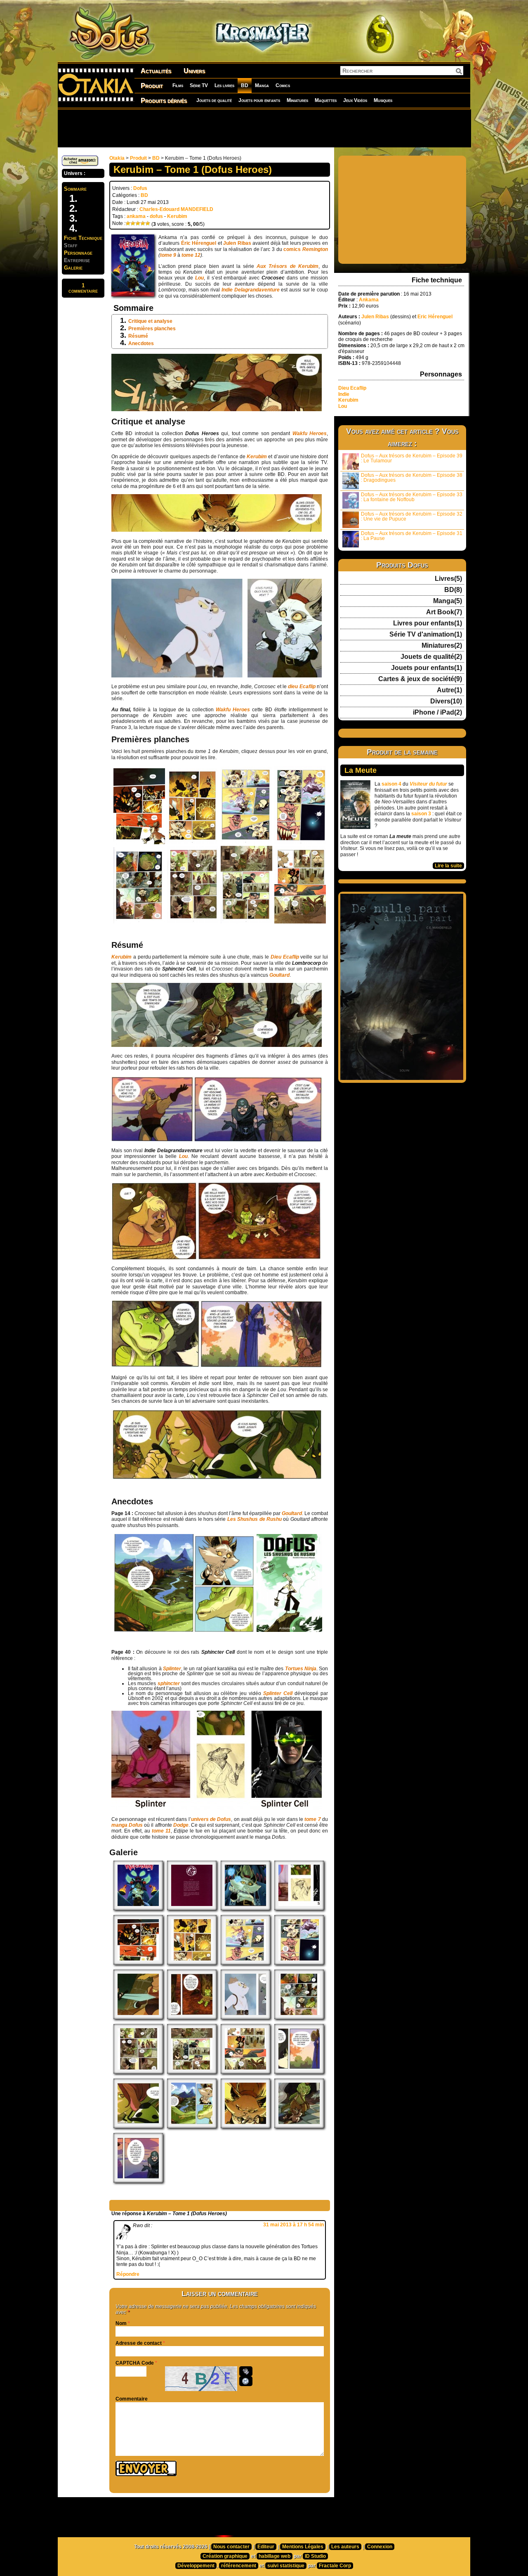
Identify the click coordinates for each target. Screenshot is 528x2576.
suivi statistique (286, 2566)
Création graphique (225, 2556)
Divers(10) (446, 701)
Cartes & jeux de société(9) (420, 679)
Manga (262, 85)
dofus (156, 216)
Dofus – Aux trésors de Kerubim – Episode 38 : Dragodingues (412, 478)
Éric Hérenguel (199, 243)
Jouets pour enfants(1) (427, 668)
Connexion (380, 2547)
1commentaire (83, 288)
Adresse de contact (139, 2343)
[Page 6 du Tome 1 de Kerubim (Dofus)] (138, 2072)
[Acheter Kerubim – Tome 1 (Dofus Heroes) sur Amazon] (80, 164)
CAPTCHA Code (135, 2363)
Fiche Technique (83, 238)
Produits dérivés (164, 101)
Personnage (78, 253)
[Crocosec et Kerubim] (299, 2126)
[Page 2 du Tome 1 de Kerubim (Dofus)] (192, 1963)
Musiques (383, 100)
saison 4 (391, 784)
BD (245, 85)
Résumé (138, 336)
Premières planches (152, 329)
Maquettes (326, 100)
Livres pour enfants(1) (428, 623)
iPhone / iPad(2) (437, 713)
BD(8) (453, 590)
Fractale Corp (335, 2566)
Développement (196, 2566)
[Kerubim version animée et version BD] (245, 2017)
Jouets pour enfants (259, 100)
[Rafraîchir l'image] (246, 2381)
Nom (121, 2323)
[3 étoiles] (138, 223)
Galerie (73, 268)
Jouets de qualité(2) (431, 657)
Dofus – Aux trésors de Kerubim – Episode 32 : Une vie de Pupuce (412, 516)
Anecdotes (141, 343)
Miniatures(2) (442, 646)
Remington (315, 249)
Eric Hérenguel (435, 317)
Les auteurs (345, 2547)
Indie (344, 394)
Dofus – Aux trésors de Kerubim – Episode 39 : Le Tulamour (412, 458)
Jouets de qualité (214, 100)
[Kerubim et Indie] (138, 2017)
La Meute (361, 770)
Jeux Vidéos (355, 100)
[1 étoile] (128, 223)
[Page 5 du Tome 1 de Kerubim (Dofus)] (299, 2017)
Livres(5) (448, 579)
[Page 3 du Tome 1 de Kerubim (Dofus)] (245, 1963)
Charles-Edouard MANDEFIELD (176, 209)
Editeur (266, 2547)
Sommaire (75, 189)
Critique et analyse (150, 321)
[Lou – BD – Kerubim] (138, 2126)
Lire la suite (448, 866)
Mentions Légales (303, 2547)
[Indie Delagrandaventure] (138, 2181)
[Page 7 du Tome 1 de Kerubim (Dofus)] (192, 2072)
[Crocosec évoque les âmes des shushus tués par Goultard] (192, 2126)
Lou (343, 406)
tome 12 (191, 255)
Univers (194, 71)
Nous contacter (231, 2547)
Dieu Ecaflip (352, 388)
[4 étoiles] (143, 223)
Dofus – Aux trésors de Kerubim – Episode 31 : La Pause (412, 536)
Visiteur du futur (428, 784)
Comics (283, 85)
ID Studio (315, 2556)
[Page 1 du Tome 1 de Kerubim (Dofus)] (138, 1963)
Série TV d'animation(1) (426, 635)
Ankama (369, 300)
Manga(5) (448, 601)
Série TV (199, 85)
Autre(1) (449, 690)
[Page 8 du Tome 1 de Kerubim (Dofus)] (245, 2072)
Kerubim (177, 216)
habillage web (275, 2556)
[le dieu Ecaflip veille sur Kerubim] (245, 2126)
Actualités (156, 71)
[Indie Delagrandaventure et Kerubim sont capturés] (192, 2017)
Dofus (140, 188)
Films (178, 85)
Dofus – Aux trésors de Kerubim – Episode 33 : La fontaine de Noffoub (412, 497)
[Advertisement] (264, 128)
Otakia (117, 158)
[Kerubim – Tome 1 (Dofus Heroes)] (138, 1908)
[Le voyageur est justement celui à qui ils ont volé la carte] (299, 2072)
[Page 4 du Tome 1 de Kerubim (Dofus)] (299, 1963)
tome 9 (168, 255)
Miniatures (297, 100)
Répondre (128, 2274)
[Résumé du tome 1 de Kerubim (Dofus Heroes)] (192, 1908)
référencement (239, 2566)
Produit (152, 86)
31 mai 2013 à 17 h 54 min (293, 2225)
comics (293, 249)
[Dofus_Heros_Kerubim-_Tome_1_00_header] (245, 1908)
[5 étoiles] (148, 223)
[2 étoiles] (133, 223)
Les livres (224, 85)
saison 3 (421, 814)
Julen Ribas (237, 243)
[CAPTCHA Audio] (246, 2371)
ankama (136, 216)
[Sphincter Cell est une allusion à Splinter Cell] (299, 1908)
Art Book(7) (444, 612)
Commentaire (132, 2399)
